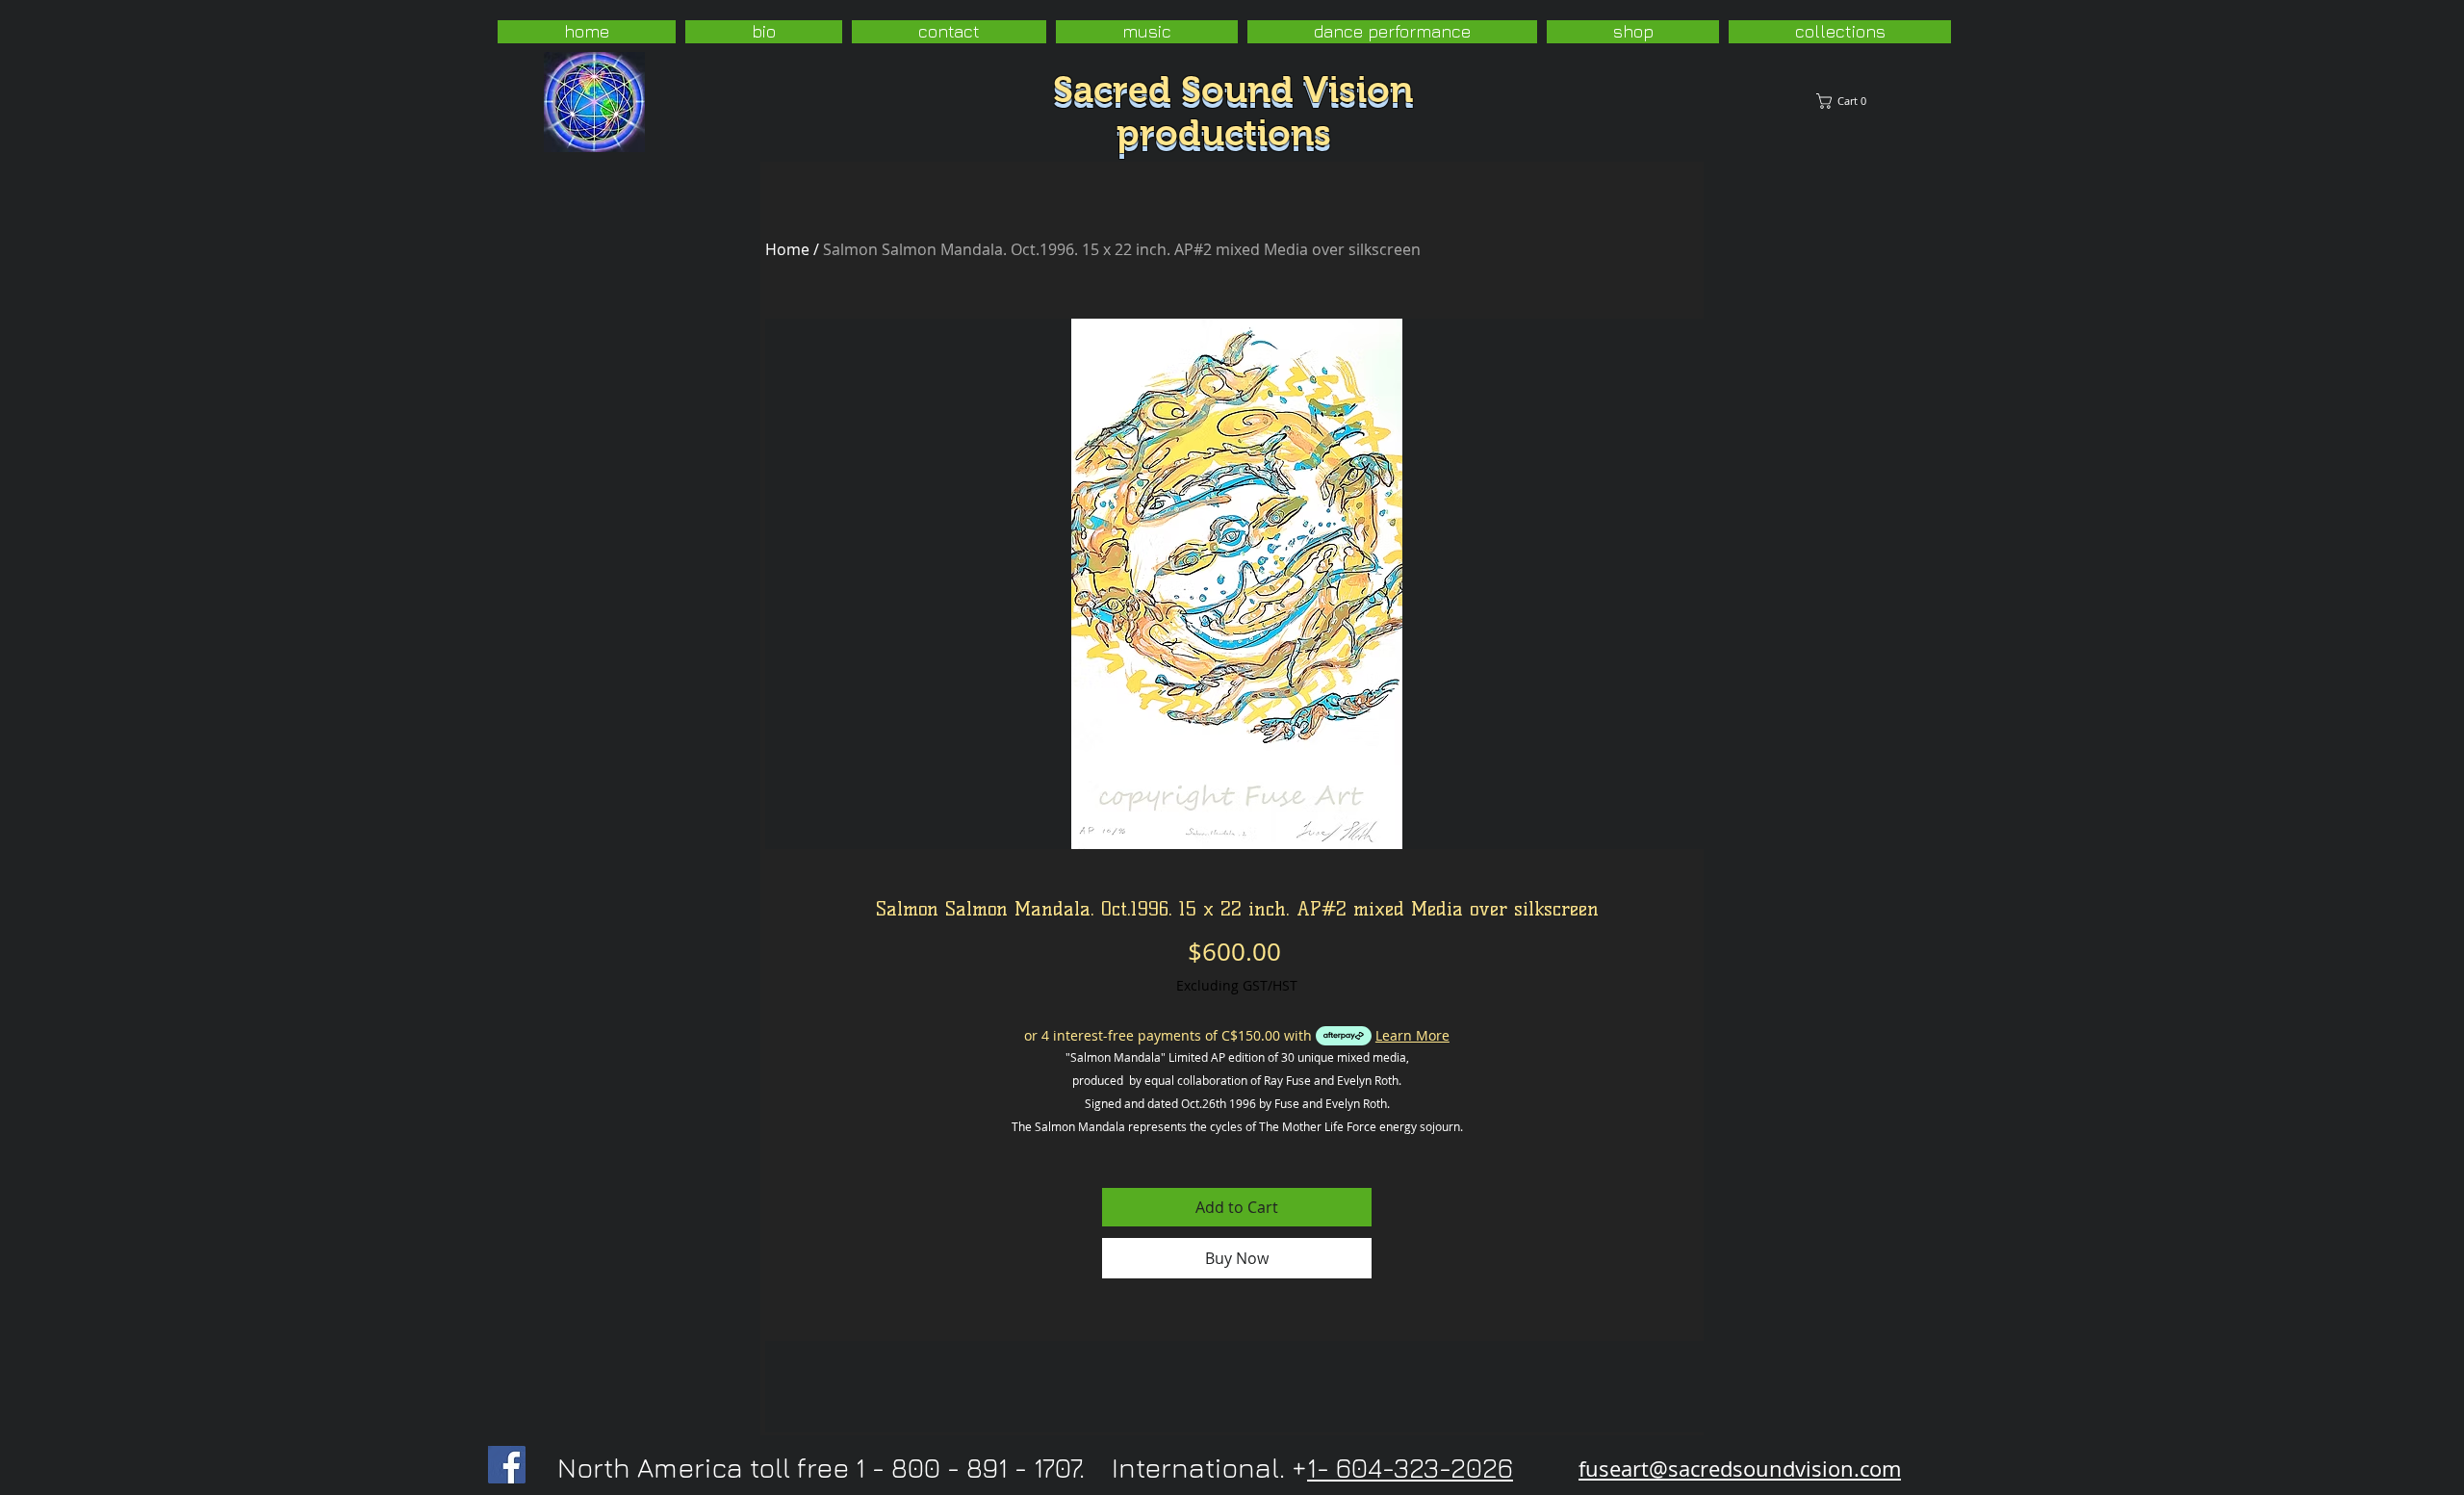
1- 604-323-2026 (1410, 1468)
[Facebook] (507, 1465)
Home (787, 249)
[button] (1998, 101)
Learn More (1412, 1035)
